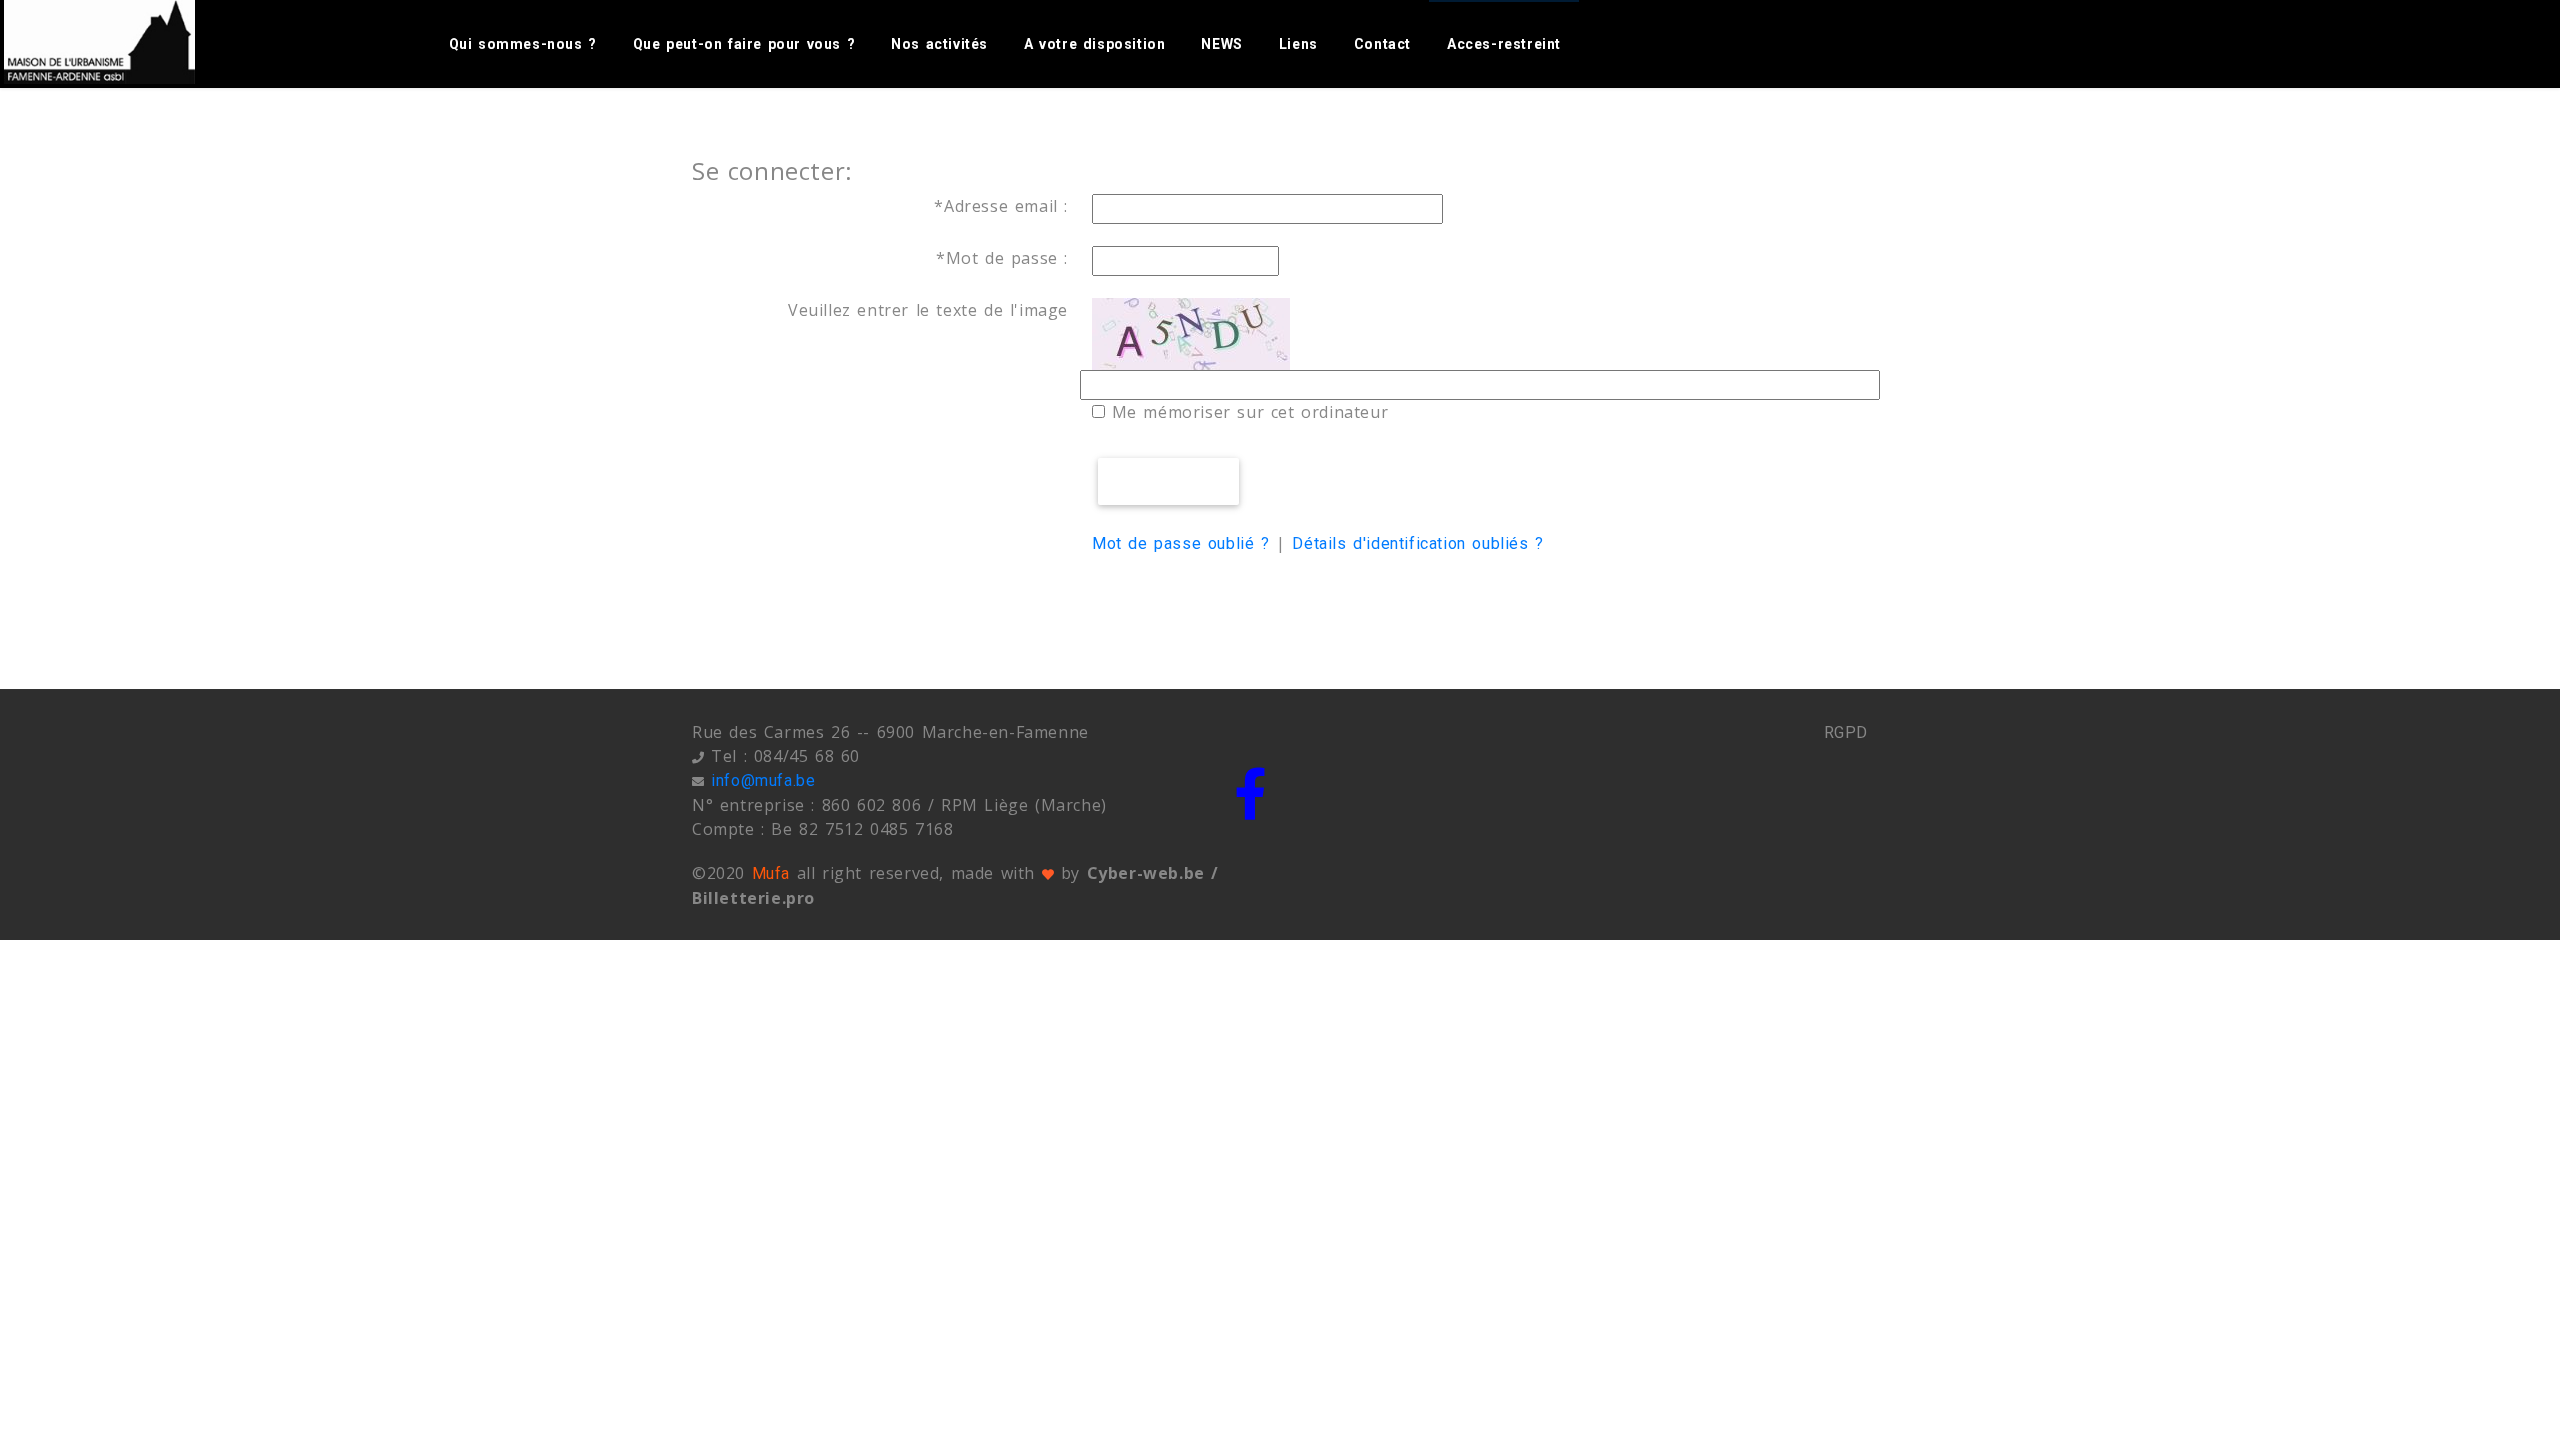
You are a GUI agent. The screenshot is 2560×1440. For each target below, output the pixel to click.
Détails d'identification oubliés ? (1417, 543)
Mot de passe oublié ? (1181, 543)
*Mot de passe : (1002, 258)
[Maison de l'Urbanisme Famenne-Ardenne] (122, 42)
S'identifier (1168, 481)
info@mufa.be (763, 780)
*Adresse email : (1001, 206)
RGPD (1846, 732)
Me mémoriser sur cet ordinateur (1246, 412)
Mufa (771, 873)
